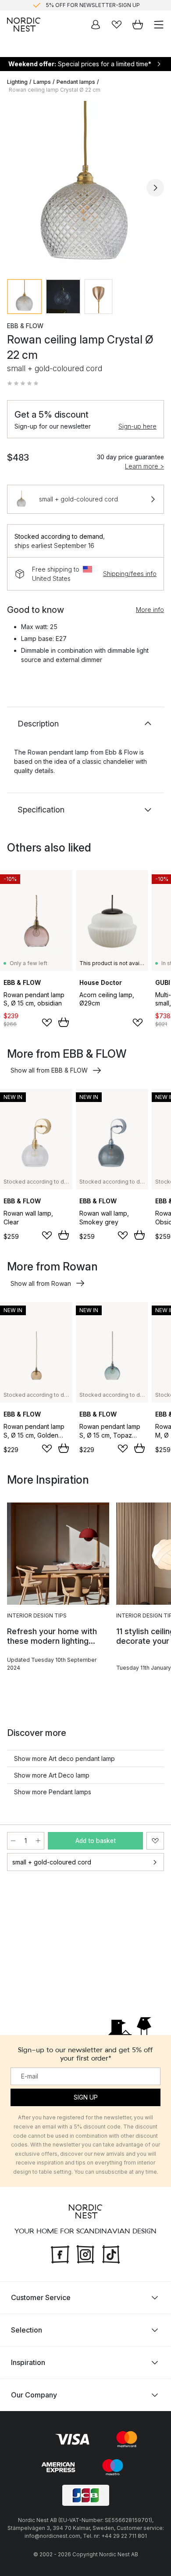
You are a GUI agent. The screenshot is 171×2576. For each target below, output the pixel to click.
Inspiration (28, 2362)
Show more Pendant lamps (53, 1792)
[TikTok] (111, 2253)
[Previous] (16, 188)
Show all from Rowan (41, 1283)
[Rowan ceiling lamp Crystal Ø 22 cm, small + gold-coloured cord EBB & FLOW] (85, 186)
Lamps (42, 82)
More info (150, 610)
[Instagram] (85, 2253)
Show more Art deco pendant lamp (64, 1758)
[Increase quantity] (38, 1841)
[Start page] (24, 25)
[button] (23, 383)
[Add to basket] (64, 1022)
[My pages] (96, 25)
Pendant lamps (76, 82)
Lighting (17, 82)
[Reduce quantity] (13, 1841)
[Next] (155, 188)
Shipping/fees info (130, 574)
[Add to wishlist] (47, 1023)
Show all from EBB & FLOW (49, 1070)
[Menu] (159, 25)
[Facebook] (60, 2253)
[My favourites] (117, 25)
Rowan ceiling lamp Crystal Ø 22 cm (55, 90)
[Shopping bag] (138, 25)
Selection (27, 2330)
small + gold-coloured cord (52, 1862)
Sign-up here (137, 426)
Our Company (34, 2395)
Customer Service (41, 2297)
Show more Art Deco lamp (52, 1775)
